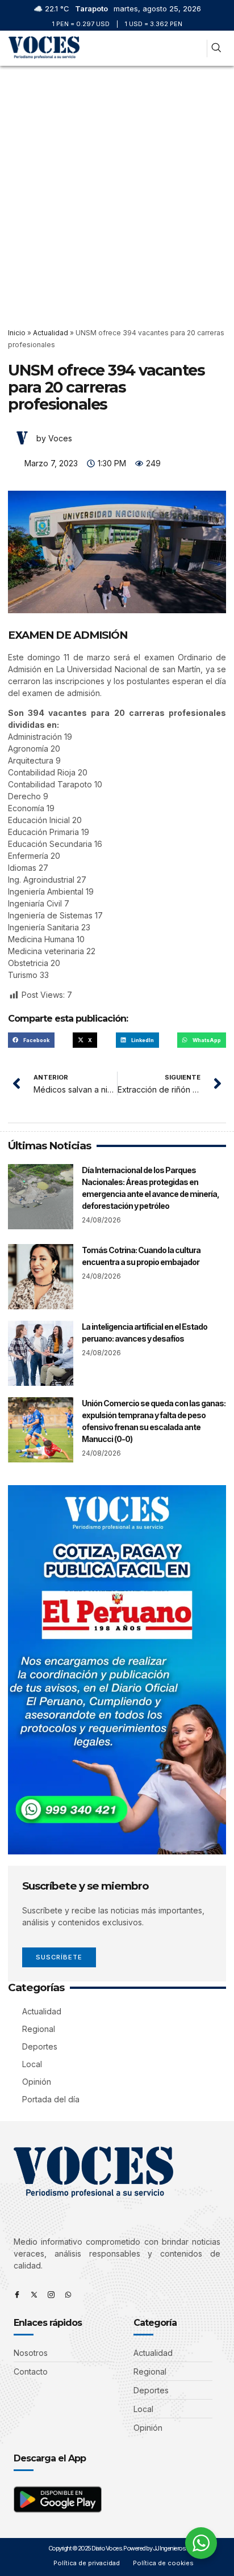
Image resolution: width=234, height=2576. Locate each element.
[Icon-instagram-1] (51, 2295)
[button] (194, 49)
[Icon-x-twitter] (34, 2295)
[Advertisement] (117, 188)
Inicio (17, 333)
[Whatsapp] (68, 2295)
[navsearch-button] (216, 49)
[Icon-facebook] (17, 2295)
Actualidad (51, 333)
